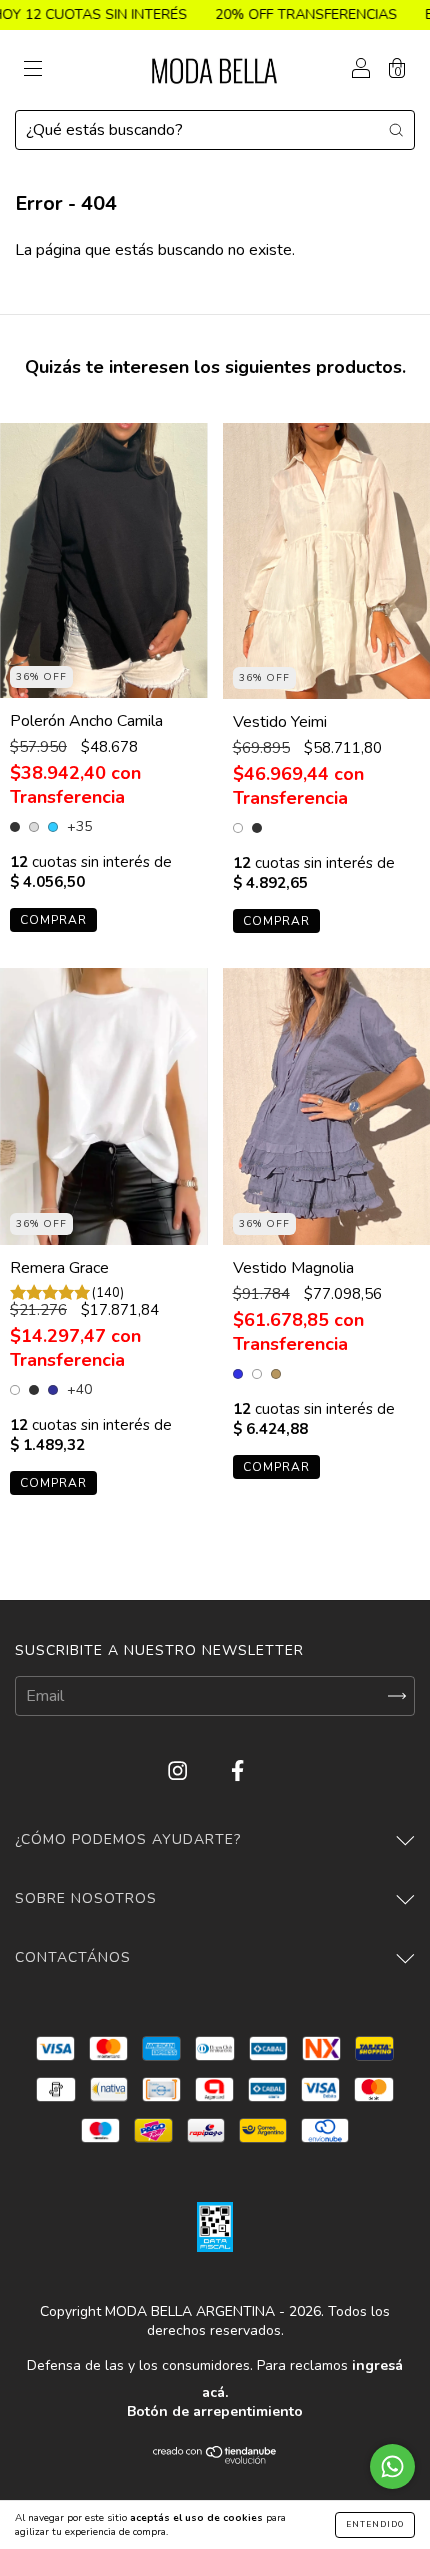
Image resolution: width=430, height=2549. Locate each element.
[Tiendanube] (215, 2459)
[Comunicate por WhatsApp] (392, 2466)
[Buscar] (396, 129)
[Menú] (33, 71)
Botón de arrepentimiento (215, 2411)
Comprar (53, 920)
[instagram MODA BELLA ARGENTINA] (179, 1771)
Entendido (375, 2524)
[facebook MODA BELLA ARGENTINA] (237, 1771)
